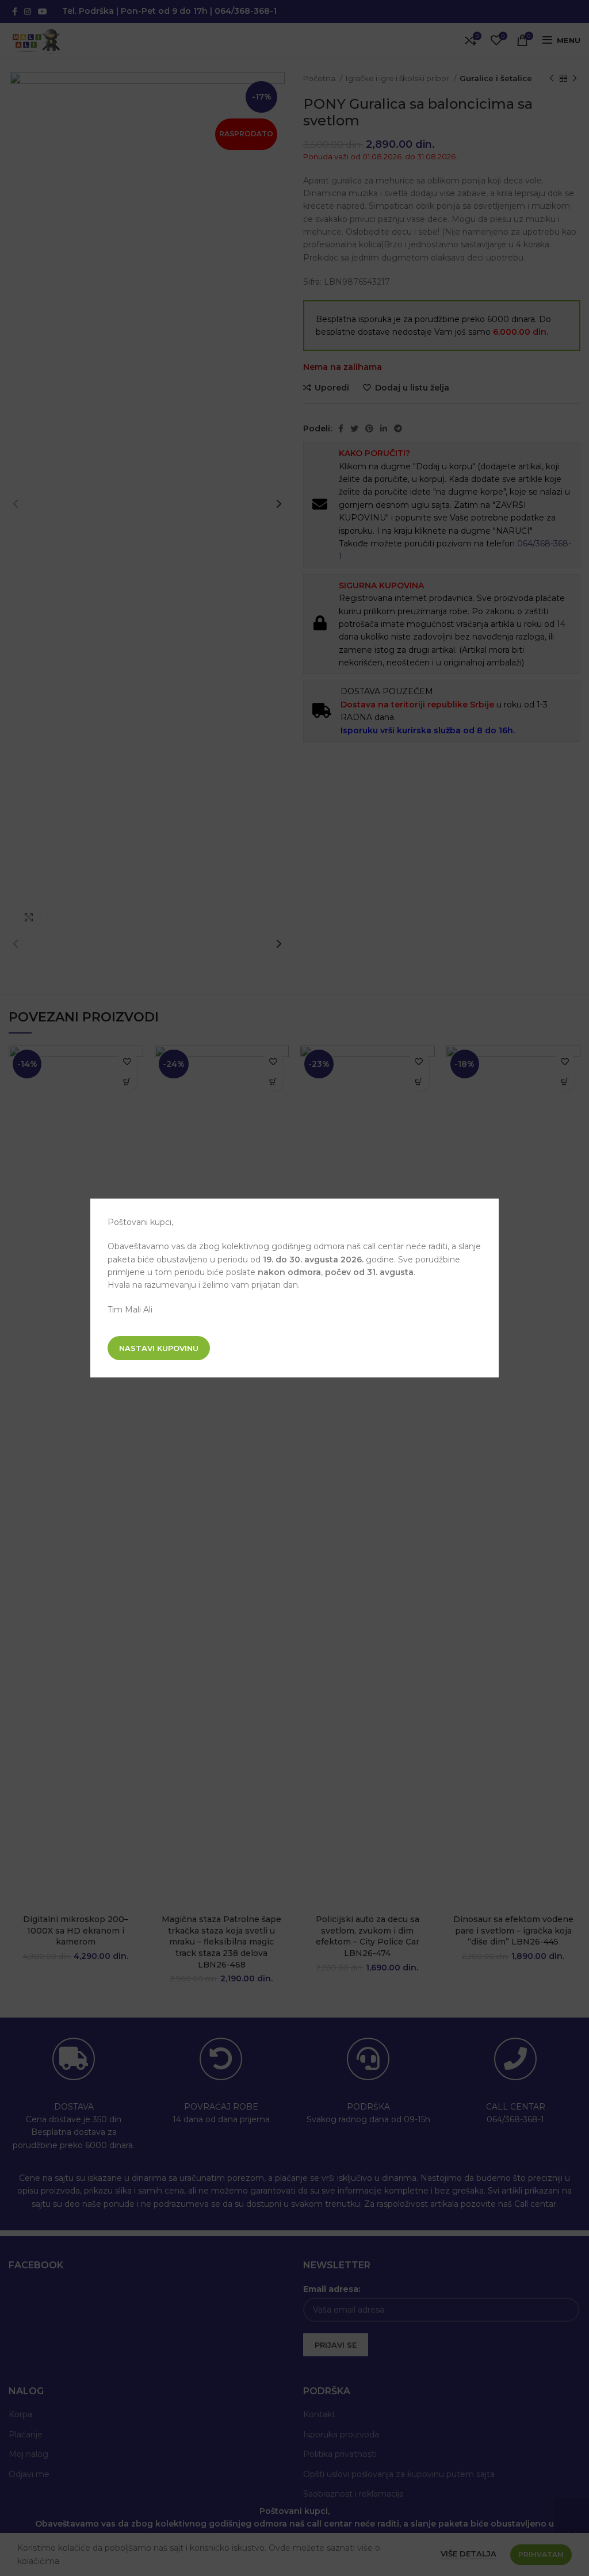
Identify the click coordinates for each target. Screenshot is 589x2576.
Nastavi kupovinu (159, 1348)
